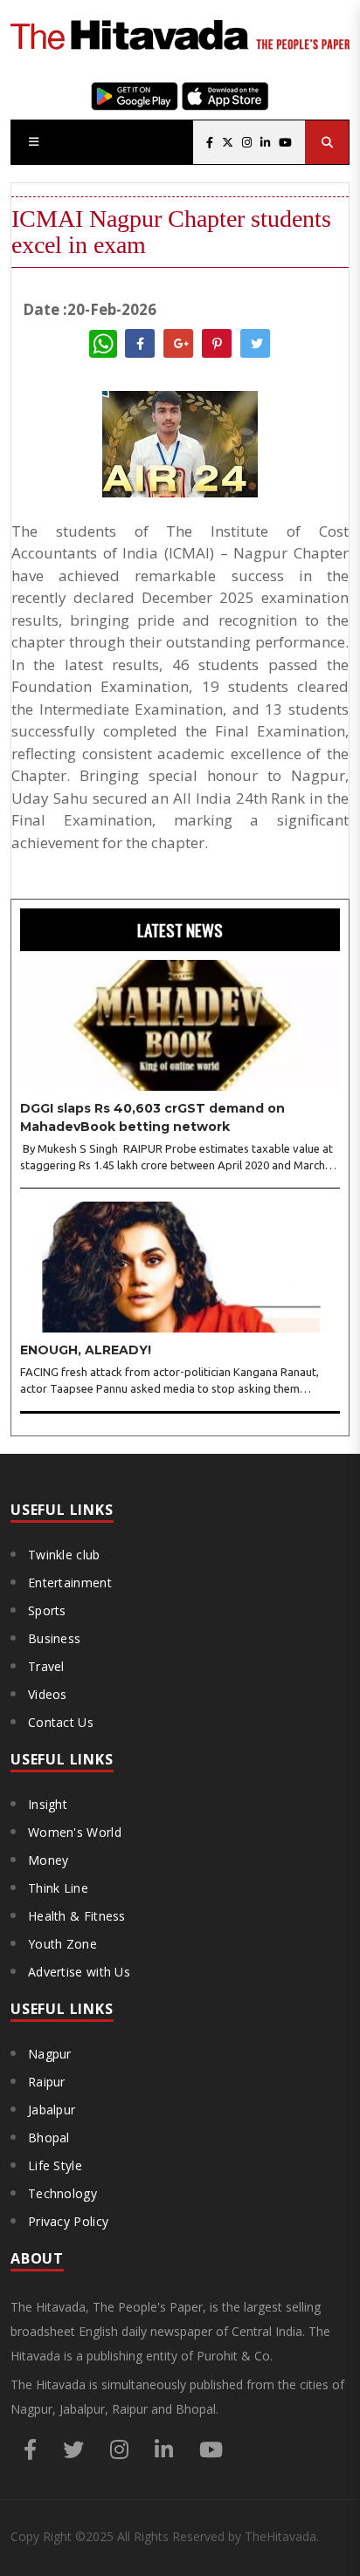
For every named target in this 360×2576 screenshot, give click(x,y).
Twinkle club (64, 1555)
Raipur (47, 2082)
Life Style (55, 2165)
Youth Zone (62, 1944)
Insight (48, 1804)
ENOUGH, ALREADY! (86, 1350)
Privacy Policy (68, 2221)
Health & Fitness (77, 1916)
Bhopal (49, 2138)
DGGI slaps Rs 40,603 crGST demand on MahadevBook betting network (152, 1117)
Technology (62, 2193)
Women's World (75, 1832)
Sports (47, 1610)
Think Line (58, 1888)
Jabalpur (52, 2110)
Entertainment (70, 1583)
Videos (48, 1694)
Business (54, 1638)
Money (48, 1860)
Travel (46, 1666)
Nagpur (50, 2054)
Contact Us (61, 1722)
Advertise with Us (79, 1972)
